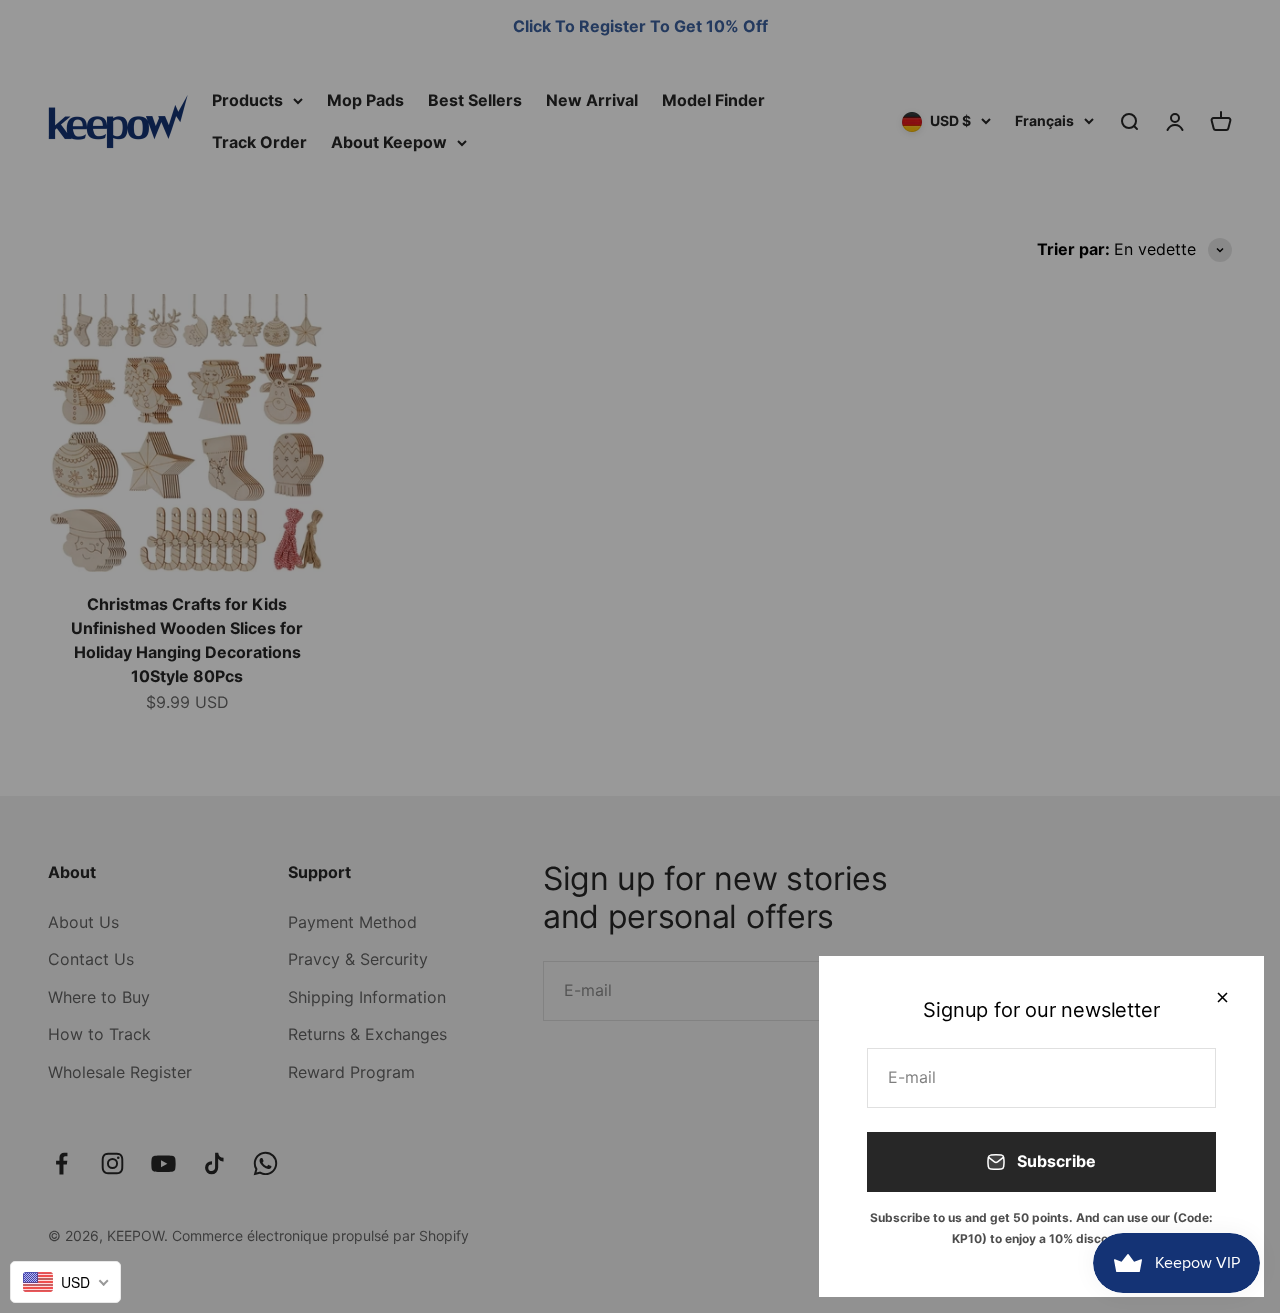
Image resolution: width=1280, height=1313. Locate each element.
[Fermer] (1222, 997)
